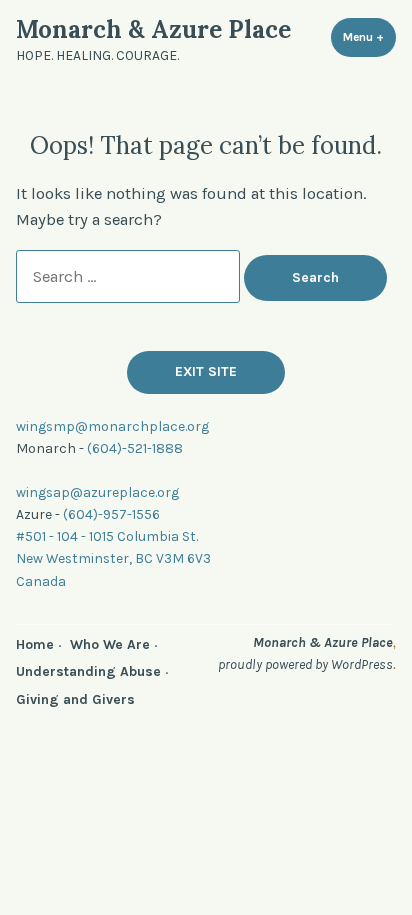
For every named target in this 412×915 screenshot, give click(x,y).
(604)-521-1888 (135, 448)
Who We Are (110, 644)
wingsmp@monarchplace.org (112, 426)
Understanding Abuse (88, 671)
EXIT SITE (206, 371)
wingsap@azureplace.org (97, 492)
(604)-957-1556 (111, 514)
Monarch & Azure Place (153, 29)
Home (35, 644)
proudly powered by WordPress (305, 664)
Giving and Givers (75, 699)
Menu (369, 37)
